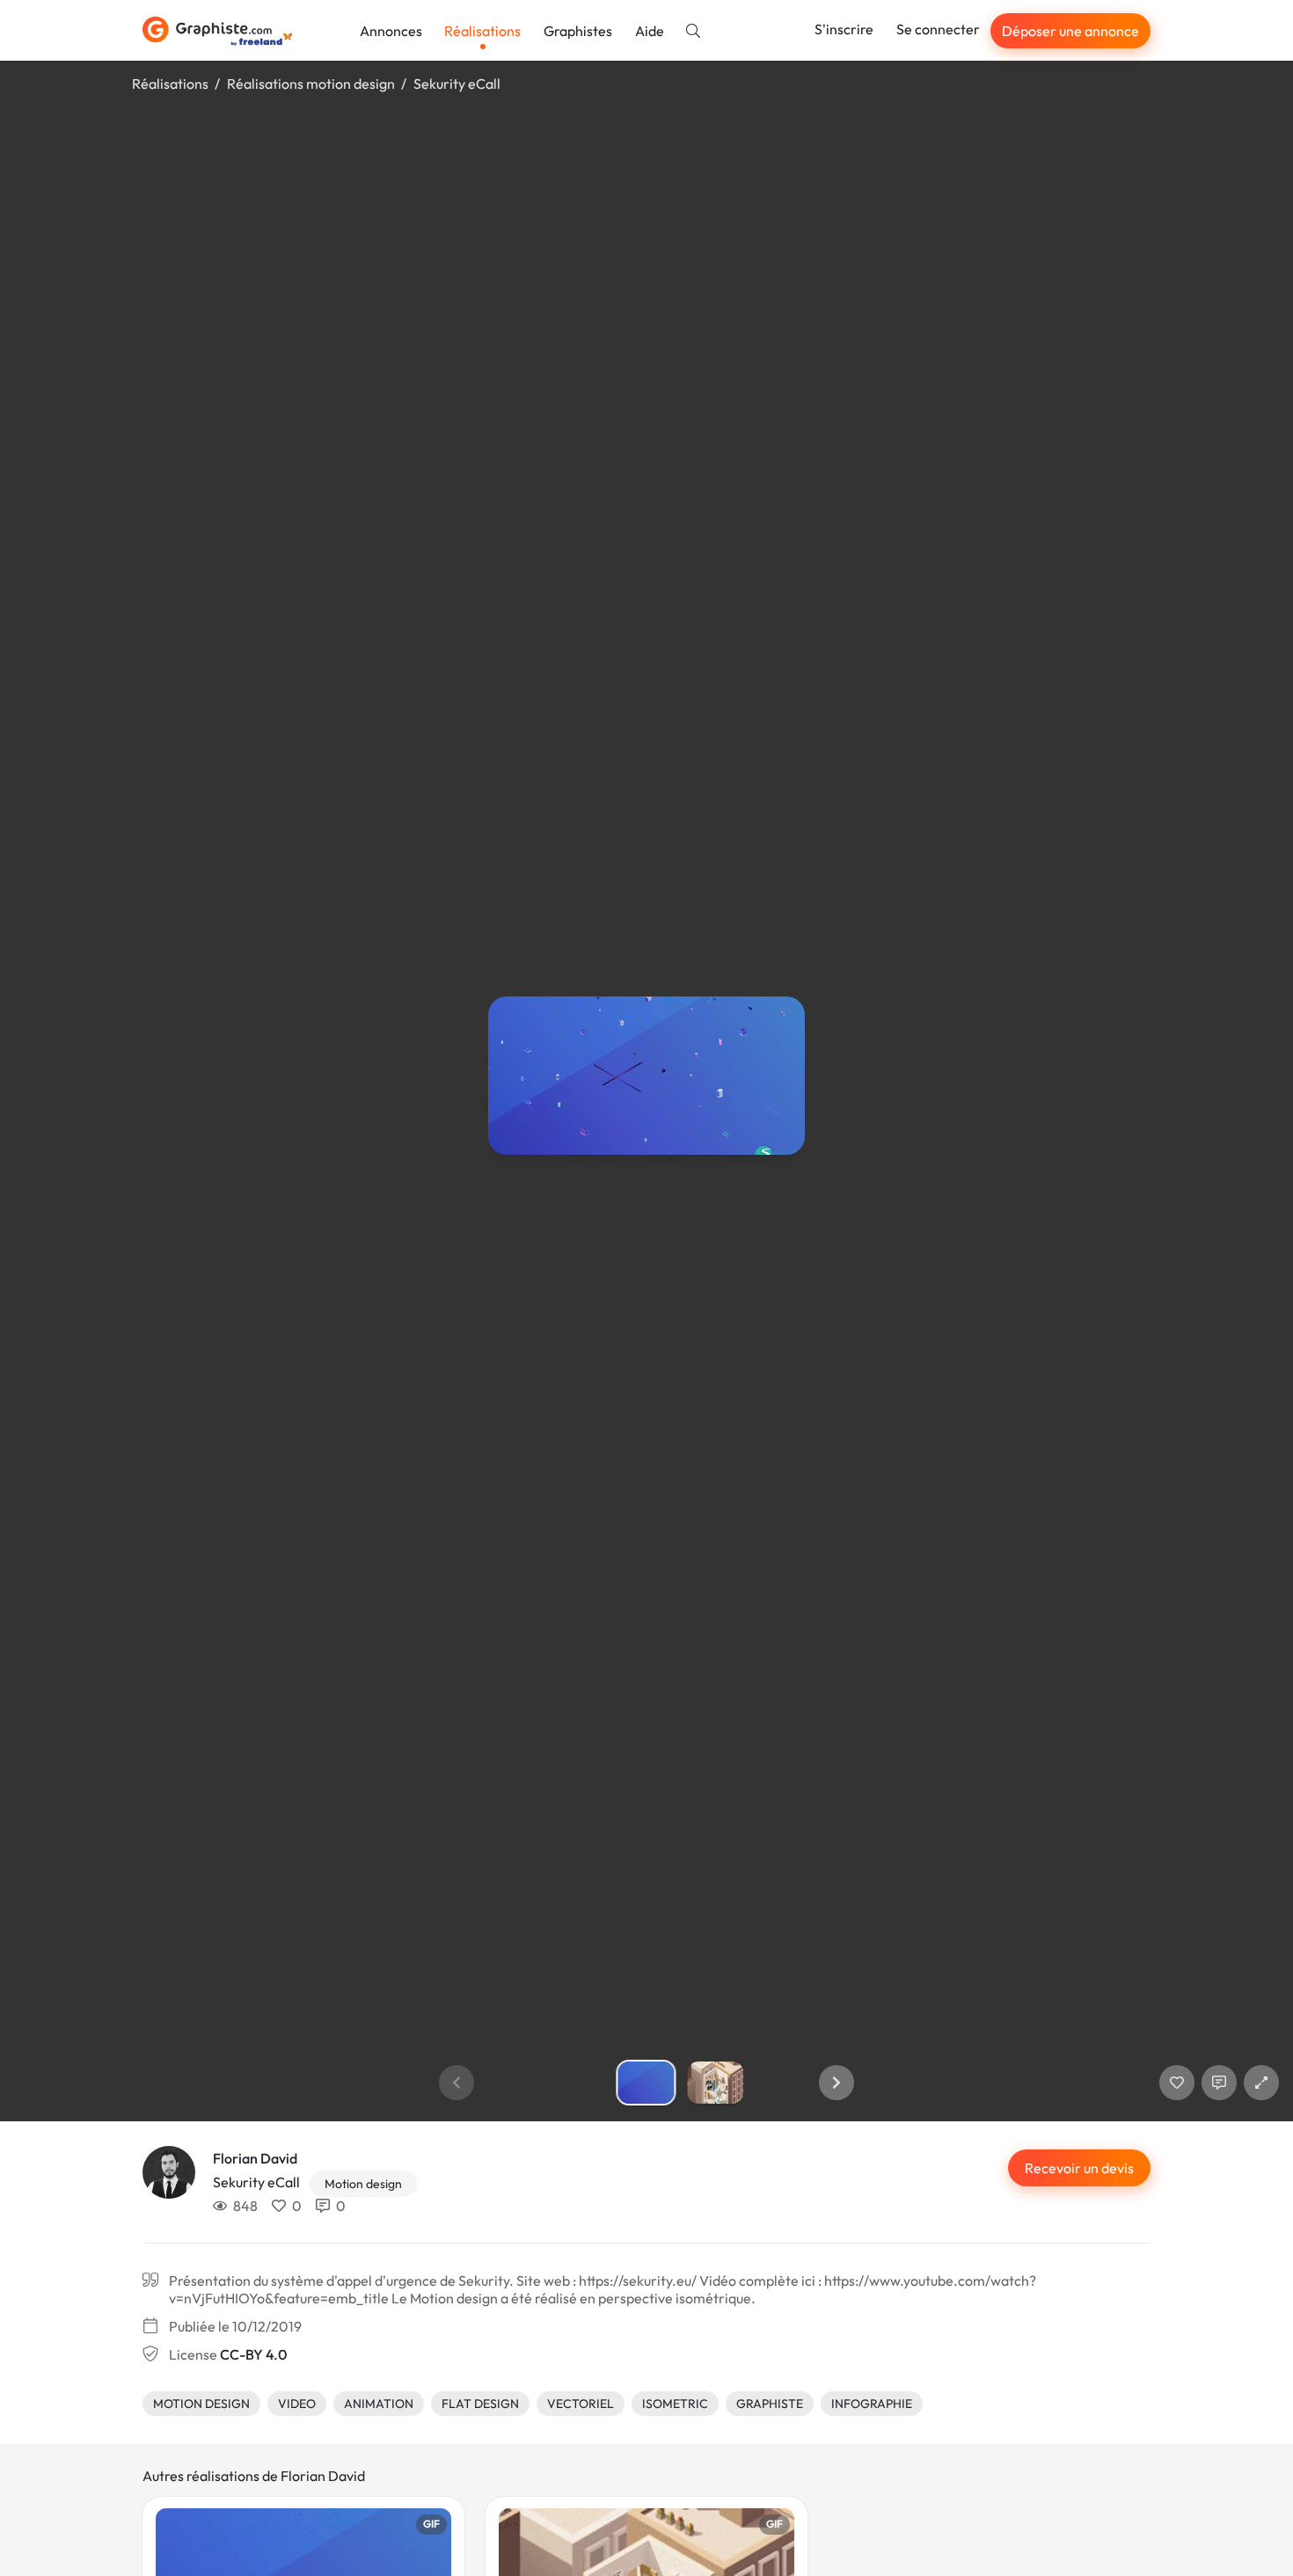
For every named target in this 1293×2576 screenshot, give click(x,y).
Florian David (255, 2158)
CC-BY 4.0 (253, 2354)
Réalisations (482, 31)
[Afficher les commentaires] (1219, 2083)
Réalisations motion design (311, 84)
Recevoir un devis (1079, 2168)
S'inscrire (844, 29)
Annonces (391, 31)
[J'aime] (1177, 2083)
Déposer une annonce (1070, 31)
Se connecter (938, 29)
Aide (650, 31)
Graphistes (578, 31)
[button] (836, 2083)
